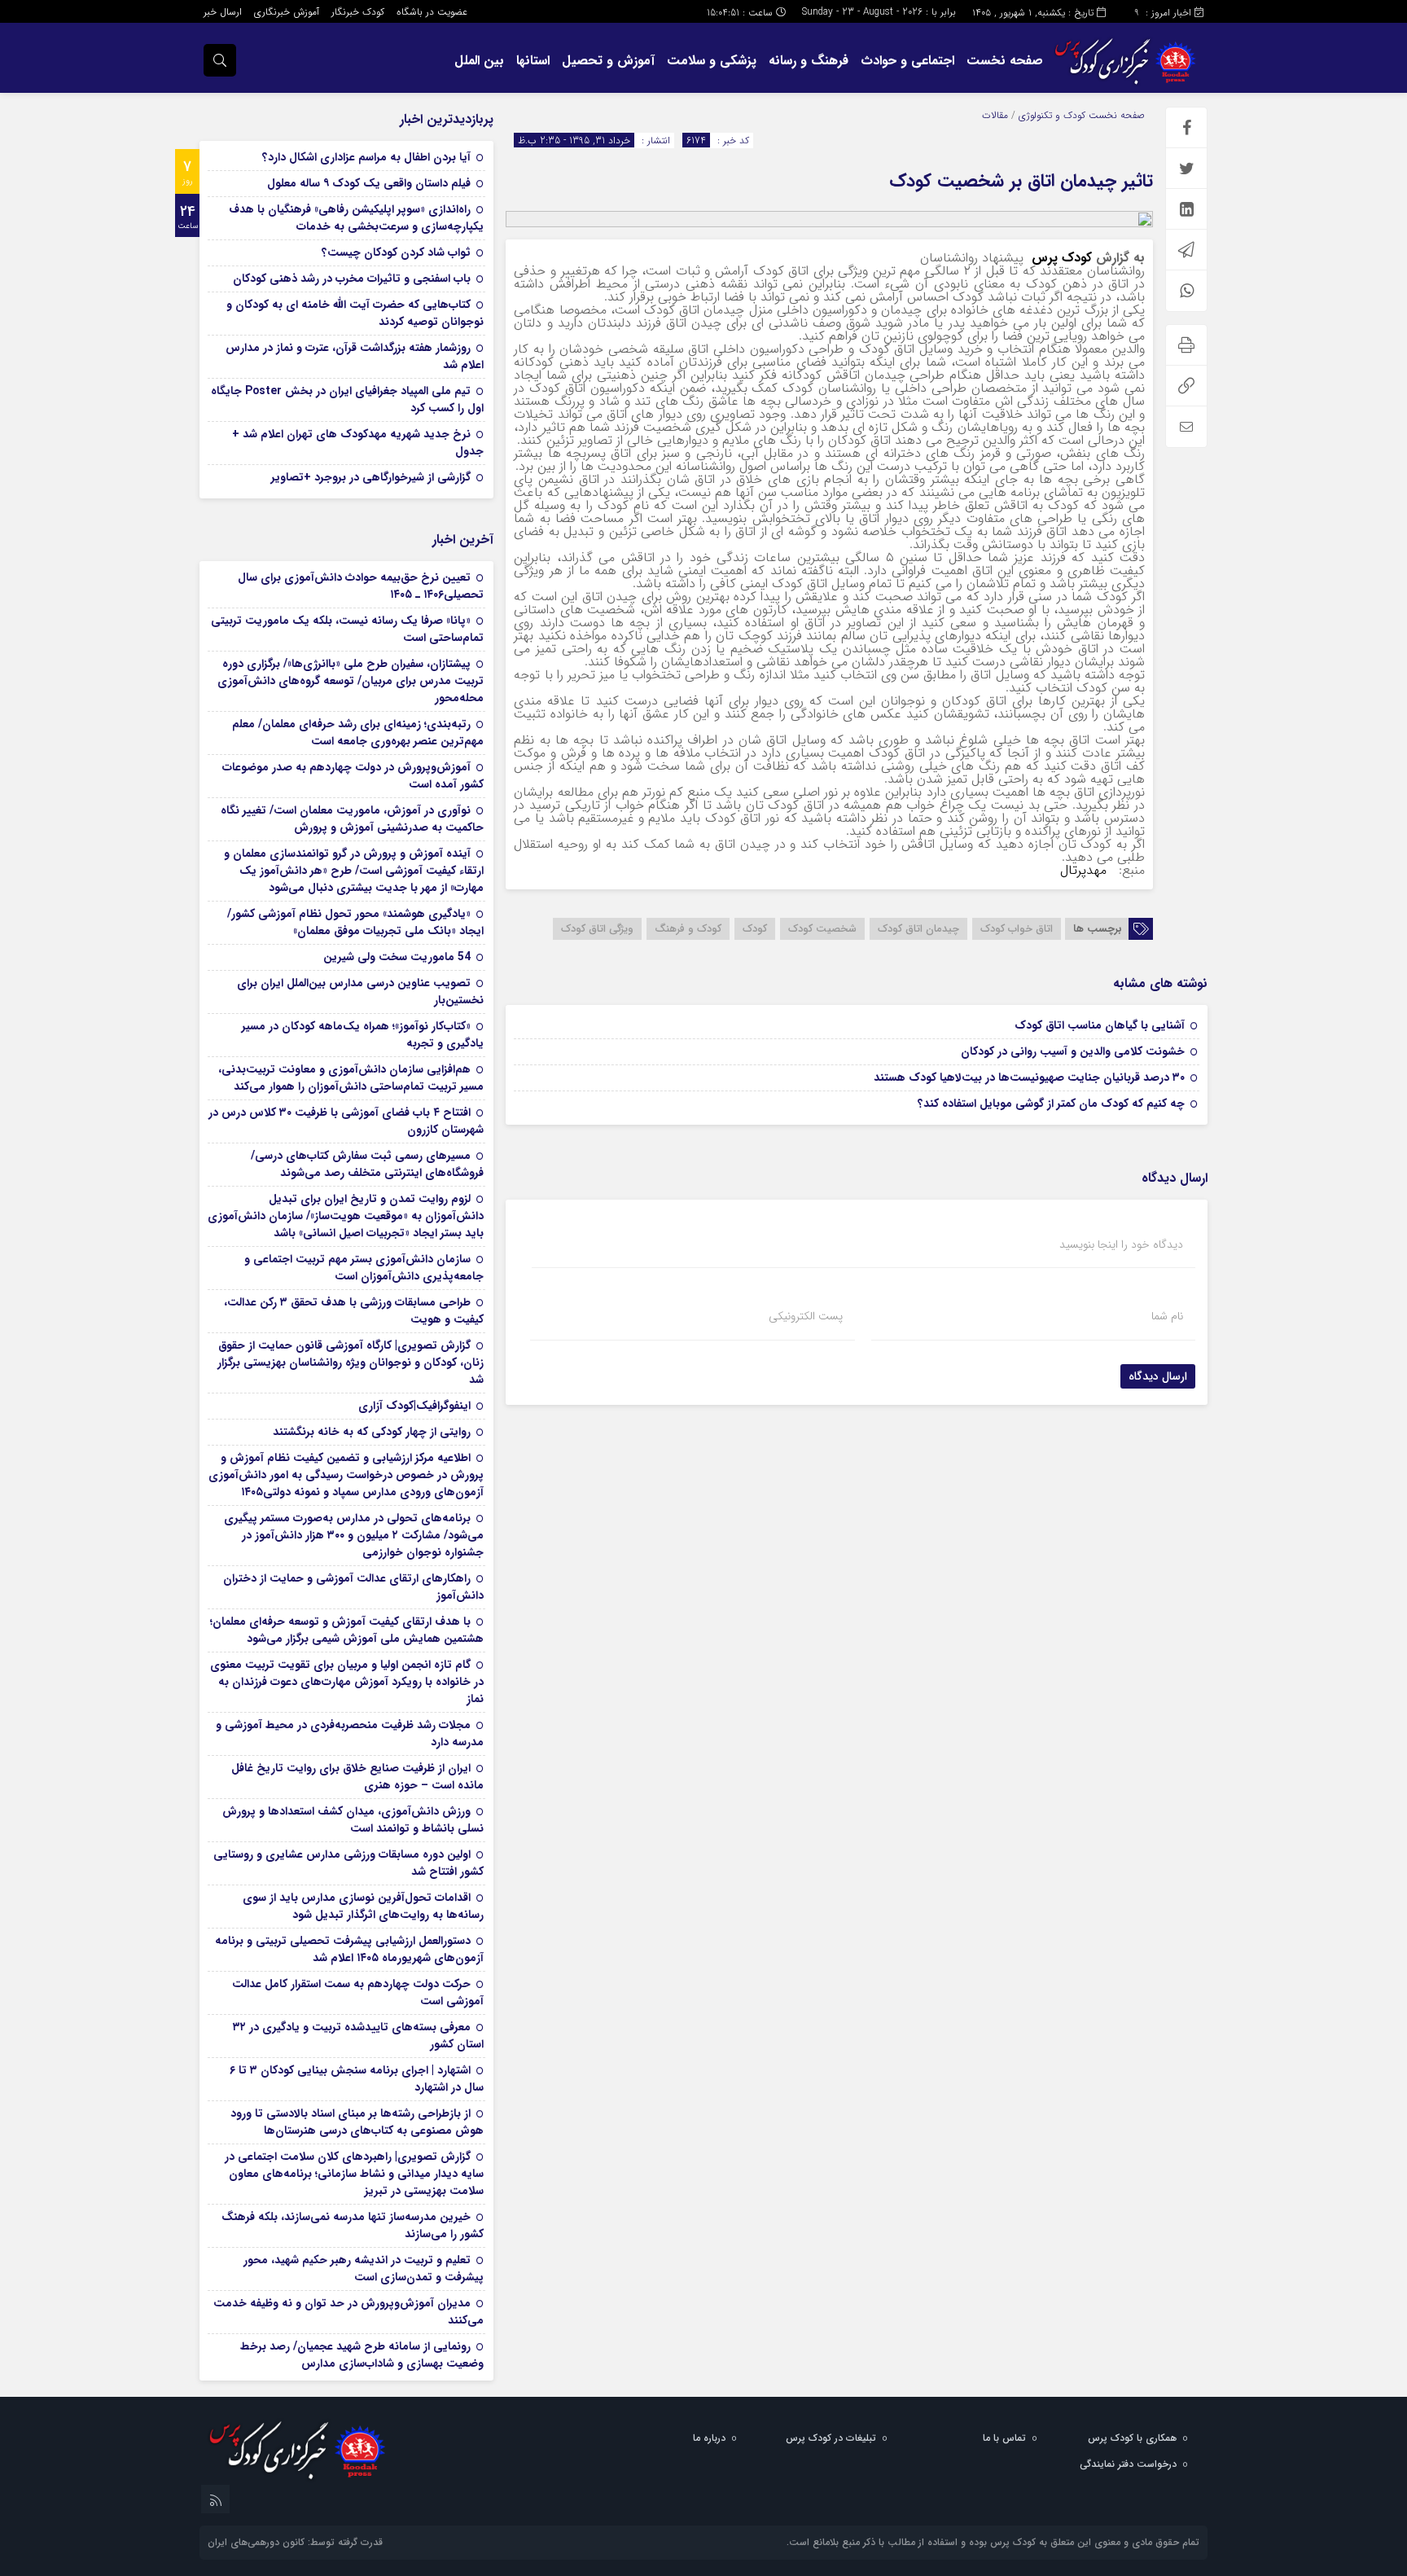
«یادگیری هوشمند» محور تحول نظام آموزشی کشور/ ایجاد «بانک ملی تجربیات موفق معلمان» (355, 922)
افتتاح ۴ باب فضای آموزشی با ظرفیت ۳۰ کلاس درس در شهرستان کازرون (346, 1121)
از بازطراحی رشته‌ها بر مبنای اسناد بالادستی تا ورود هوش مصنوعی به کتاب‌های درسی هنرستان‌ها (357, 2122)
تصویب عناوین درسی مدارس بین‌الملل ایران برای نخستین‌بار (360, 992)
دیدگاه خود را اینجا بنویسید (1121, 1244)
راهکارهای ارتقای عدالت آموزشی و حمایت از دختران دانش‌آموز (353, 1587)
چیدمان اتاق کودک (918, 929)
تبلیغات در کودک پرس (831, 2438)
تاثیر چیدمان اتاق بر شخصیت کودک (1021, 181)
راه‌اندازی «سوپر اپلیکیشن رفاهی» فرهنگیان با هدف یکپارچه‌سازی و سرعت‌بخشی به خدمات (356, 218)
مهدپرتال (1085, 870)
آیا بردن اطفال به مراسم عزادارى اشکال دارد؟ (366, 157)
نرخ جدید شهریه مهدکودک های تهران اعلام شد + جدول (358, 443)
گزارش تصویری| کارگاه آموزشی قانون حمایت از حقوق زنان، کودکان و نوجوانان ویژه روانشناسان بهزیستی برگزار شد (351, 1363)
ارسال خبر (223, 12)
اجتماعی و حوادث (907, 61)
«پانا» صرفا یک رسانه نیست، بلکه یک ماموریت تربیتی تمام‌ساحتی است (347, 629)
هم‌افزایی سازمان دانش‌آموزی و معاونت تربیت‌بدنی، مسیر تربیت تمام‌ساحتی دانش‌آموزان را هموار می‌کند (351, 1078)
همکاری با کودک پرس (1132, 2438)
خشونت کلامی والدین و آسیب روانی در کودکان (1073, 1051)
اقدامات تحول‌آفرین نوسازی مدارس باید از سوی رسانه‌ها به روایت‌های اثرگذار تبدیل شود (363, 1906)
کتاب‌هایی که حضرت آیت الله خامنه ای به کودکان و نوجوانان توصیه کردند (355, 313)
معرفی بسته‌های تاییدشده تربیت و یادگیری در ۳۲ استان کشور (358, 2036)
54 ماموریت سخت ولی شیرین (397, 957)
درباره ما (709, 2438)
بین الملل (479, 61)
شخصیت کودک (822, 929)
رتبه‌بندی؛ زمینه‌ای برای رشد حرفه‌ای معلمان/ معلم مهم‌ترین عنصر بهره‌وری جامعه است (358, 733)
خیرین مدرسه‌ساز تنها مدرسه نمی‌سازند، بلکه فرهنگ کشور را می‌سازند (353, 2225)
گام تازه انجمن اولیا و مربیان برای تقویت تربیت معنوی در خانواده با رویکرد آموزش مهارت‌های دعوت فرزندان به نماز (347, 1682)
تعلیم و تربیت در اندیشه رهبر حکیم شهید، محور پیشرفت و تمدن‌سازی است (364, 2269)
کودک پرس (1062, 258)
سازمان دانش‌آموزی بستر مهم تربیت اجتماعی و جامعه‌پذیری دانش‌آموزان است (364, 1268)
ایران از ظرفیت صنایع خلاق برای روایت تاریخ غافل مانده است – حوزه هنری (357, 1777)
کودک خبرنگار (358, 12)
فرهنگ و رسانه (809, 61)
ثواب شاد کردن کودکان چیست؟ (396, 252)
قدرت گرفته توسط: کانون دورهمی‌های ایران (295, 2542)
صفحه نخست (1005, 61)
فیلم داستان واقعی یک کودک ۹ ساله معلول (369, 183)
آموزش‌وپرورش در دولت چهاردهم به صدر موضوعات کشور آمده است (353, 776)
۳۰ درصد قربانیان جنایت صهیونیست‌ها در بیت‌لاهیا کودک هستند (1029, 1077)
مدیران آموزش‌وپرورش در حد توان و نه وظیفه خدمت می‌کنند (348, 2312)
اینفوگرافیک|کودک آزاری (414, 1406)
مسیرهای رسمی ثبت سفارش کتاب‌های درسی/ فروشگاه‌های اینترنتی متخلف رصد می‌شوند (367, 1164)
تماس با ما (1004, 2438)
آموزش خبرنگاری (287, 12)
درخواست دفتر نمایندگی (1128, 2464)
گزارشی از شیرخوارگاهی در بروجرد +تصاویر (371, 477)
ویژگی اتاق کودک (597, 929)
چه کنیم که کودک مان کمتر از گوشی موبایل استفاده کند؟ (1051, 1104)
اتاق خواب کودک (1017, 929)
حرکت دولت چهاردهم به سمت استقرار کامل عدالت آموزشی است (358, 1992)
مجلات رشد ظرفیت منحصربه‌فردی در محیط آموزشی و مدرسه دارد (350, 1733)
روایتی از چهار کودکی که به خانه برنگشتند (372, 1432)
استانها (533, 61)
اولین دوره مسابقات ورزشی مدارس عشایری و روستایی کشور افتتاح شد (348, 1863)
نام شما (1167, 1316)
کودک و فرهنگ (688, 929)
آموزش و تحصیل (608, 61)
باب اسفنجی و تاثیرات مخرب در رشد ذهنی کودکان (352, 279)
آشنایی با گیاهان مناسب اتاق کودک (1100, 1025)
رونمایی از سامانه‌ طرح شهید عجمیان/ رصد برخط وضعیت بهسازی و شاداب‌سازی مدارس (362, 2355)
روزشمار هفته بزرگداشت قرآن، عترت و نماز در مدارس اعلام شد (355, 356)
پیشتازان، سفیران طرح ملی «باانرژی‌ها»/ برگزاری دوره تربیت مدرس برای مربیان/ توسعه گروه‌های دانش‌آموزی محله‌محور (351, 681)
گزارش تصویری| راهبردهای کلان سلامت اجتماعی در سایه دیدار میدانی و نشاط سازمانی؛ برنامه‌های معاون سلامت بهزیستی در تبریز (354, 2174)
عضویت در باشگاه (432, 12)
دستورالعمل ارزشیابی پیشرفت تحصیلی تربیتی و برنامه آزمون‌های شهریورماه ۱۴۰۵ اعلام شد (349, 1949)
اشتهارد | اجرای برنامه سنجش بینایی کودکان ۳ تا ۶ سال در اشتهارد (357, 2079)
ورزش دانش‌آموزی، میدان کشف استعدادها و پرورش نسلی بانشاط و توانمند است (353, 1820)
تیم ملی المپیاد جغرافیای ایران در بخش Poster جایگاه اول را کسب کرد (347, 399)
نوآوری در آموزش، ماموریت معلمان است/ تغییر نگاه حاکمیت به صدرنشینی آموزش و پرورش (352, 819)
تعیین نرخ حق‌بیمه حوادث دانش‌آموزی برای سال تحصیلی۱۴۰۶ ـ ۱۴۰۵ (361, 586)
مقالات (995, 115)
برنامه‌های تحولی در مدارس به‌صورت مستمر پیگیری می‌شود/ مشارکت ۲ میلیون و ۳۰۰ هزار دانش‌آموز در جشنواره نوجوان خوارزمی (354, 1535)
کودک (755, 929)
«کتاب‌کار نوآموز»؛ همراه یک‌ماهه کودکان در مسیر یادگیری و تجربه (363, 1035)
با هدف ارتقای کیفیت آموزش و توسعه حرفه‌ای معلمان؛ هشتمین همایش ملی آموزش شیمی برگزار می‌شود (347, 1630)
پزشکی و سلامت (712, 61)
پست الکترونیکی (806, 1316)
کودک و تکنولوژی (1052, 115)
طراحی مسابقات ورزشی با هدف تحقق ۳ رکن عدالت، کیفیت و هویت (354, 1311)
